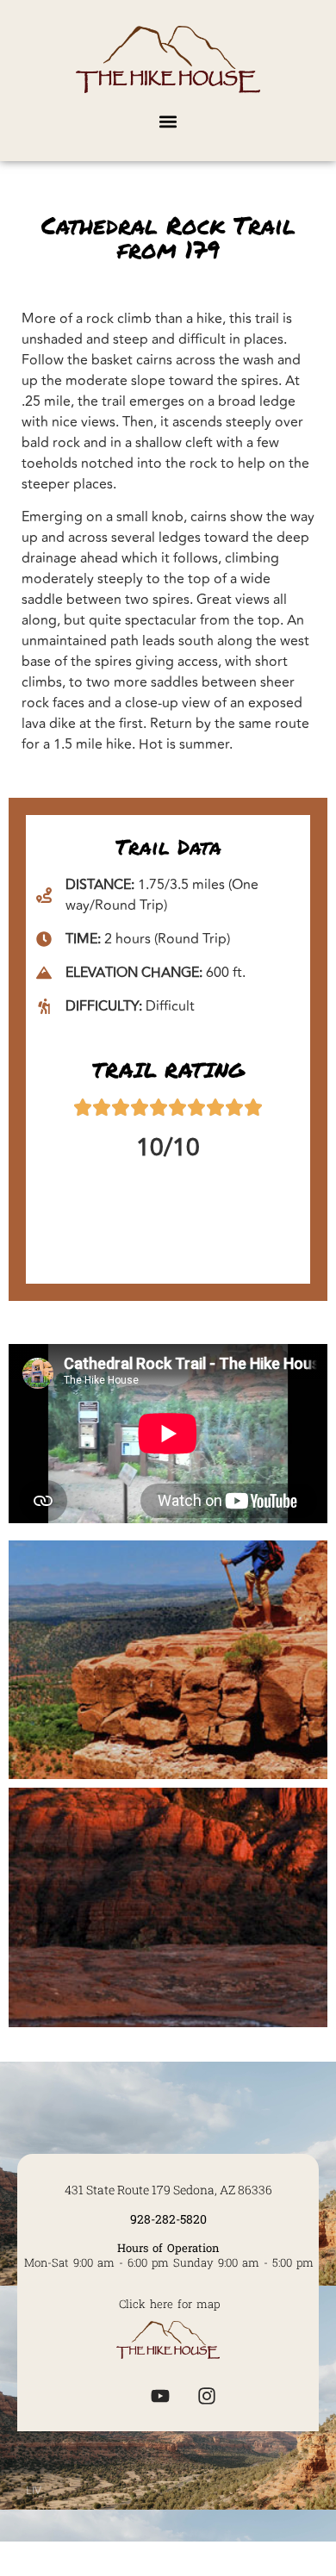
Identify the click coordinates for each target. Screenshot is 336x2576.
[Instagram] (207, 2396)
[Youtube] (160, 2396)
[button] (168, 121)
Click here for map (169, 2304)
